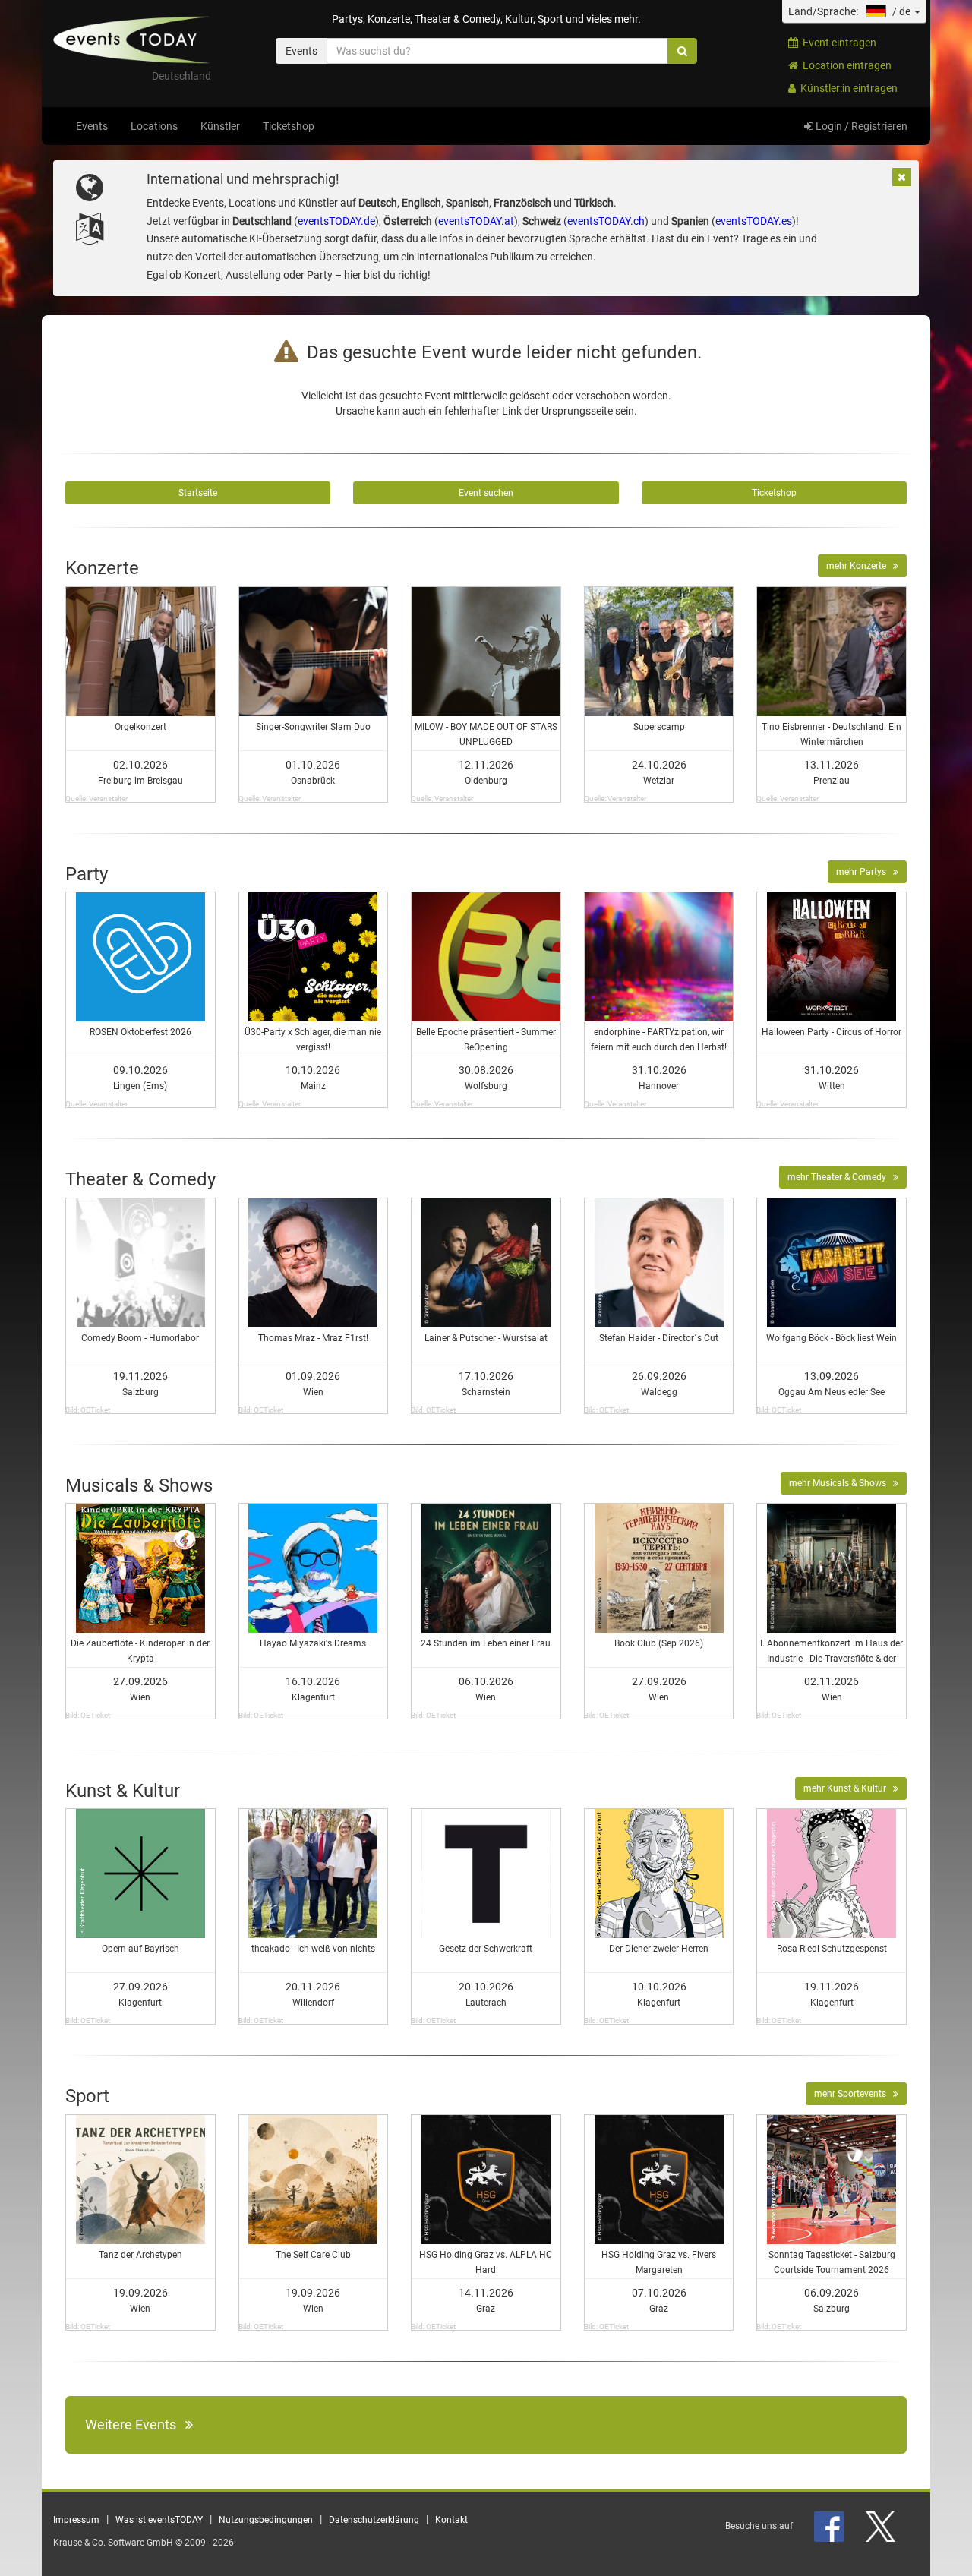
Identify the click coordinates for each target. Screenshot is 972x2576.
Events (92, 126)
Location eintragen (845, 65)
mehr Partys (865, 872)
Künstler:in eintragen (847, 88)
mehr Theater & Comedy (840, 1177)
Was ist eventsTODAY (159, 2520)
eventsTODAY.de (336, 221)
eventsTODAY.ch (606, 221)
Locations (154, 126)
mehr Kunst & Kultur (848, 1788)
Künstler (220, 126)
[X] (882, 2526)
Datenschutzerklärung (374, 2520)
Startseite (198, 493)
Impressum (76, 2520)
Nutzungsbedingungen (266, 2520)
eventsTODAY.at (476, 221)
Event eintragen (837, 43)
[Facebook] (830, 2526)
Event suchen (486, 493)
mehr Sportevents (854, 2094)
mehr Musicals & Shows (841, 1483)
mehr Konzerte (860, 566)
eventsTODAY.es (754, 221)
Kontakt (451, 2520)
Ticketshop (289, 126)
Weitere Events (135, 2424)
